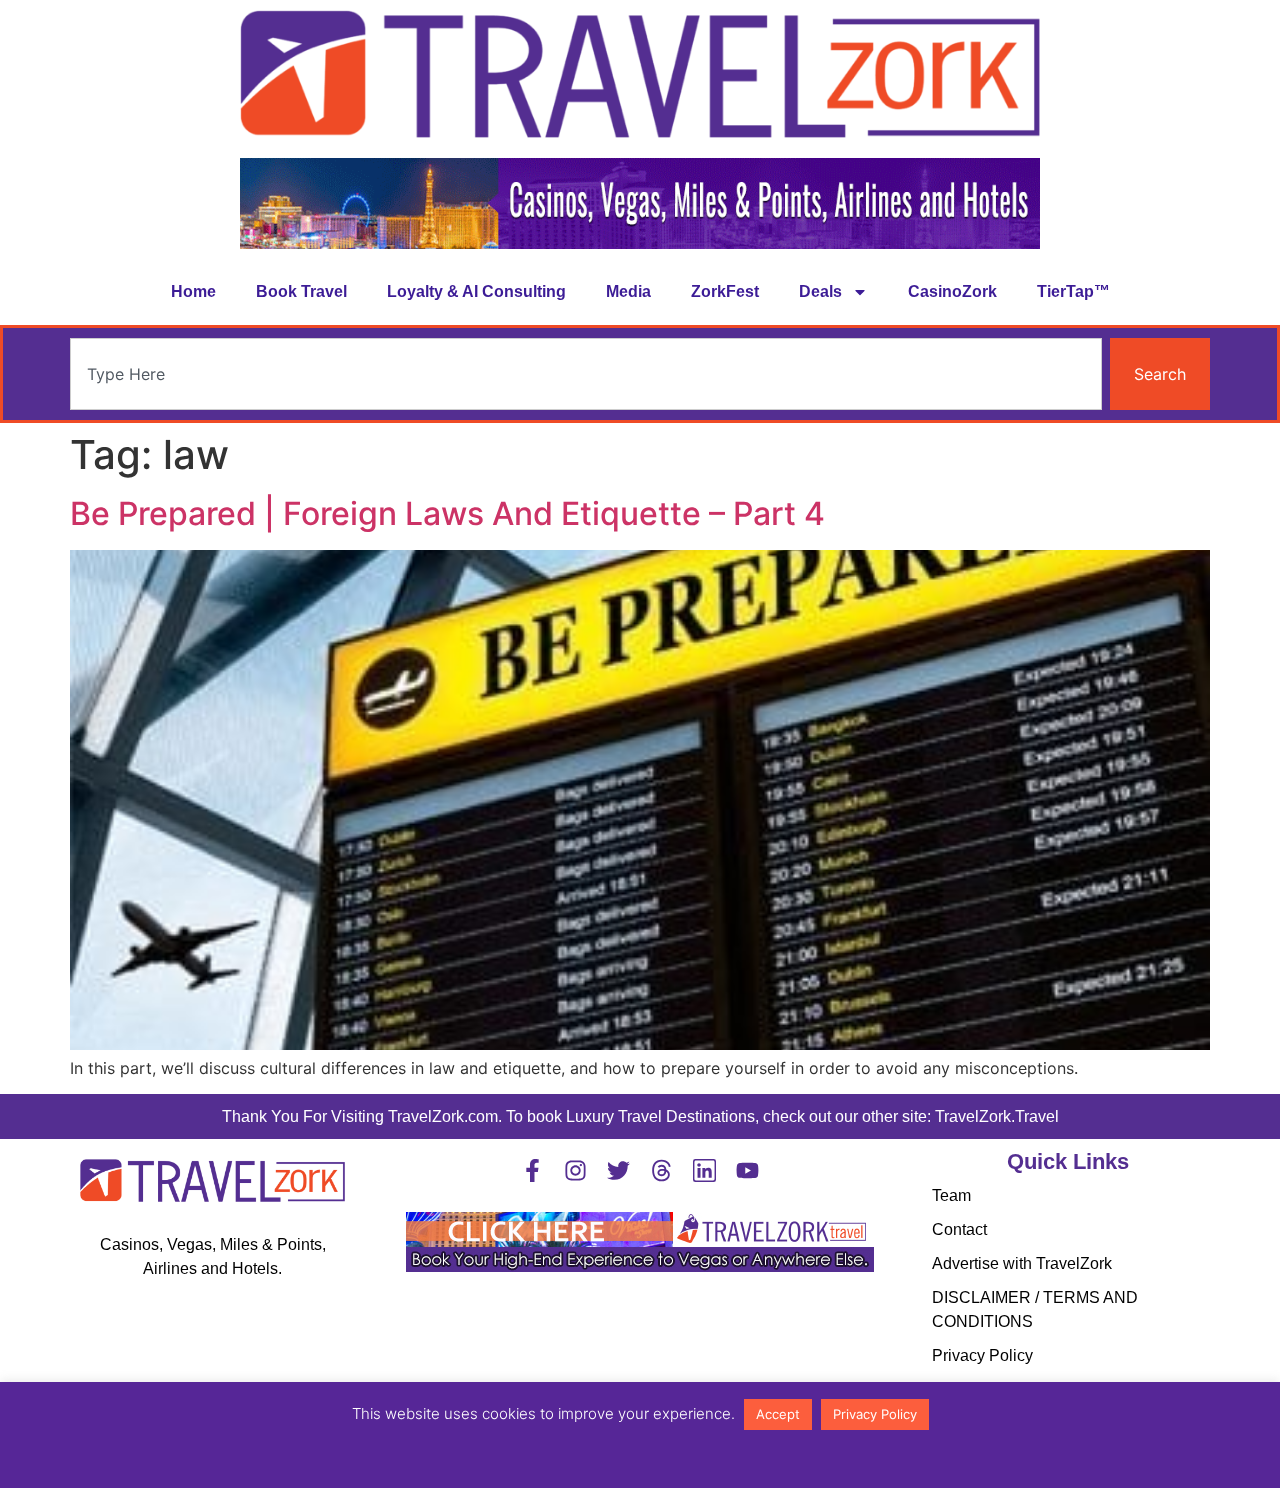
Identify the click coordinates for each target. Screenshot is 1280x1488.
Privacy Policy (982, 1355)
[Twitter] (618, 1170)
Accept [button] (778, 1414)
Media (628, 291)
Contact (959, 1229)
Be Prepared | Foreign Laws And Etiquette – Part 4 (447, 513)
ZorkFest (725, 291)
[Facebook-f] (532, 1170)
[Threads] (661, 1170)
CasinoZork (952, 291)
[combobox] (586, 374)
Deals (820, 291)
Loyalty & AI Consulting (476, 291)
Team (951, 1195)
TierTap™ (1073, 291)
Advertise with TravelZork (1022, 1263)
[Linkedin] (704, 1170)
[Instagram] (575, 1170)
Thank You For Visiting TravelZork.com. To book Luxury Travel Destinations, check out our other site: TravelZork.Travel (640, 1116)
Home (193, 291)
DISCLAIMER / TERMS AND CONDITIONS (1035, 1309)
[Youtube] (747, 1170)
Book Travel (301, 291)
